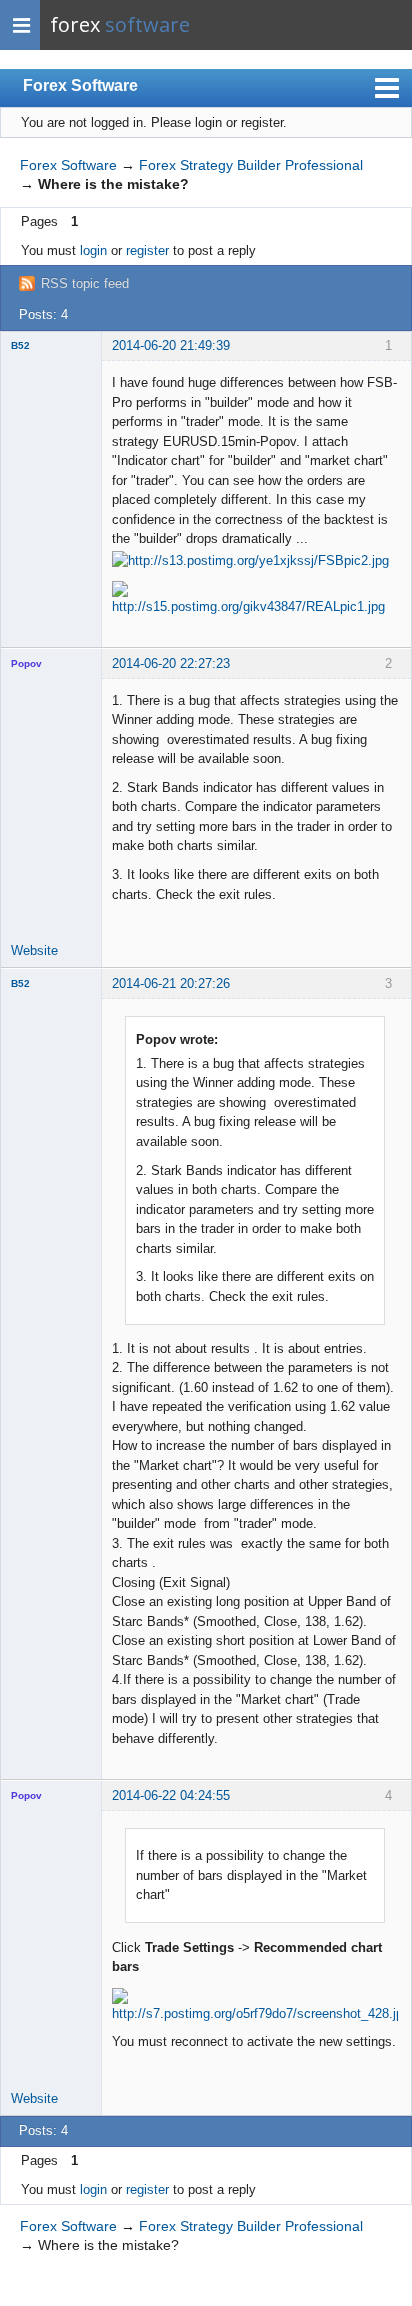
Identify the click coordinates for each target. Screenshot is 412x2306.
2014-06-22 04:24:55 (171, 1795)
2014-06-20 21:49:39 (171, 345)
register (147, 250)
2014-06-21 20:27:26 (171, 983)
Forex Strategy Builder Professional (251, 165)
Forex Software (80, 85)
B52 (20, 345)
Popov (26, 663)
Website (34, 950)
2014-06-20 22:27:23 (171, 663)
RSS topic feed (85, 283)
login (93, 250)
